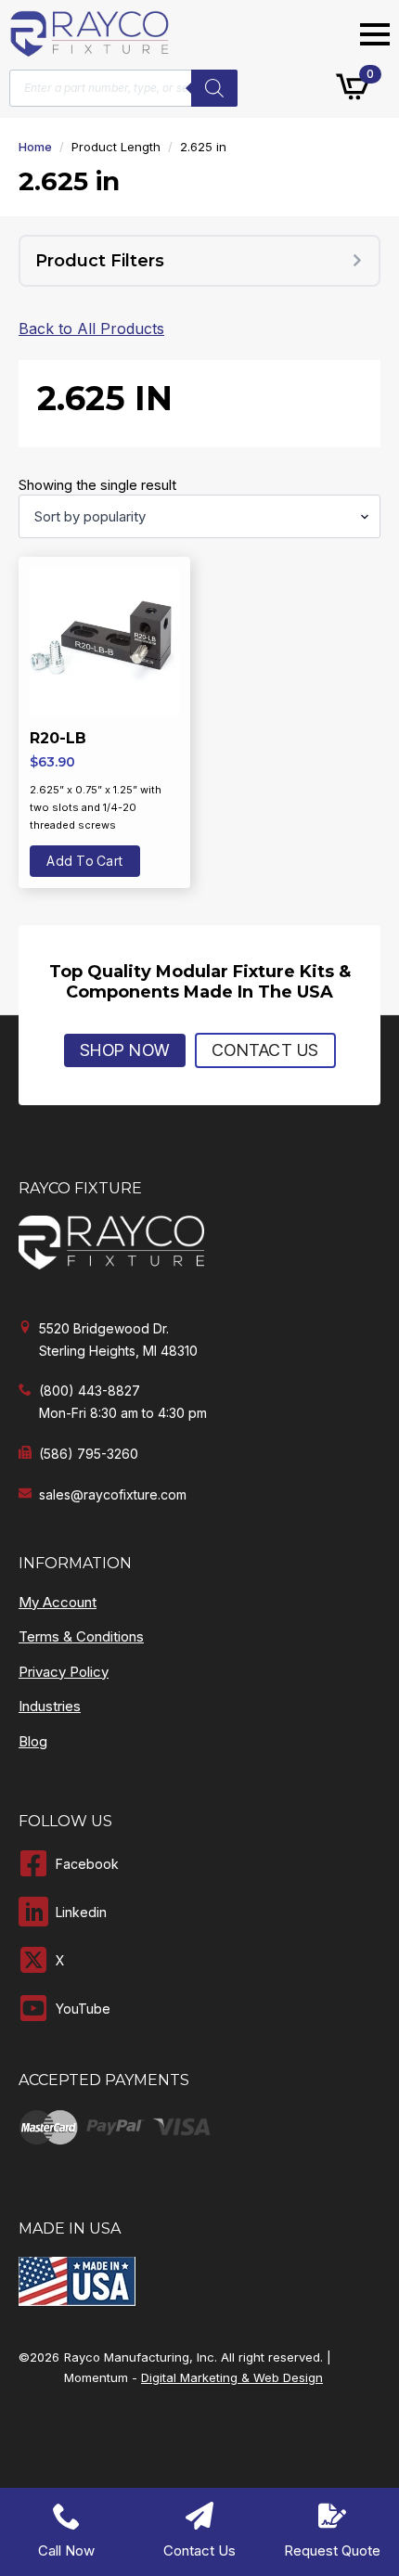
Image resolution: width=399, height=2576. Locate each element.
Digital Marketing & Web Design (232, 2377)
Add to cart (85, 861)
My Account (58, 1602)
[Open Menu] (375, 34)
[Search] (214, 88)
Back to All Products (91, 328)
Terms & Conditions (81, 1636)
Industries (50, 1706)
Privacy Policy (64, 1672)
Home (35, 147)
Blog (33, 1741)
